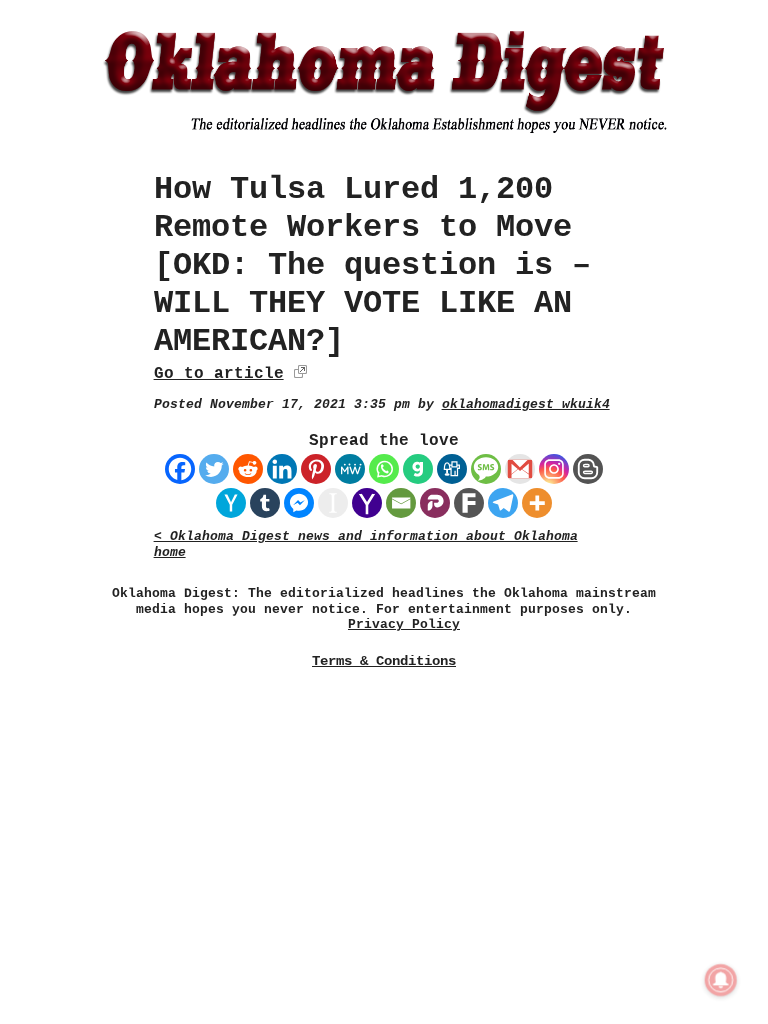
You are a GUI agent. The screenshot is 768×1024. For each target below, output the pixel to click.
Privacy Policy (404, 624)
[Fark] (469, 503)
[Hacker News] (231, 503)
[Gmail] (520, 469)
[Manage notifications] (721, 980)
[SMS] (486, 469)
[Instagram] (554, 469)
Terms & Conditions (384, 661)
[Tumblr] (265, 503)
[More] (537, 503)
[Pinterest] (316, 469)
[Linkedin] (282, 469)
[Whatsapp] (384, 469)
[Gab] (418, 469)
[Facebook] (180, 469)
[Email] (401, 503)
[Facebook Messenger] (299, 503)
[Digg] (452, 469)
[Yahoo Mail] (367, 503)
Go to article (219, 374)
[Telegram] (503, 503)
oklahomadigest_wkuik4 (526, 404)
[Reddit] (248, 469)
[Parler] (435, 503)
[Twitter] (214, 469)
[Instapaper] (333, 503)
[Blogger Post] (588, 469)
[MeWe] (350, 469)
